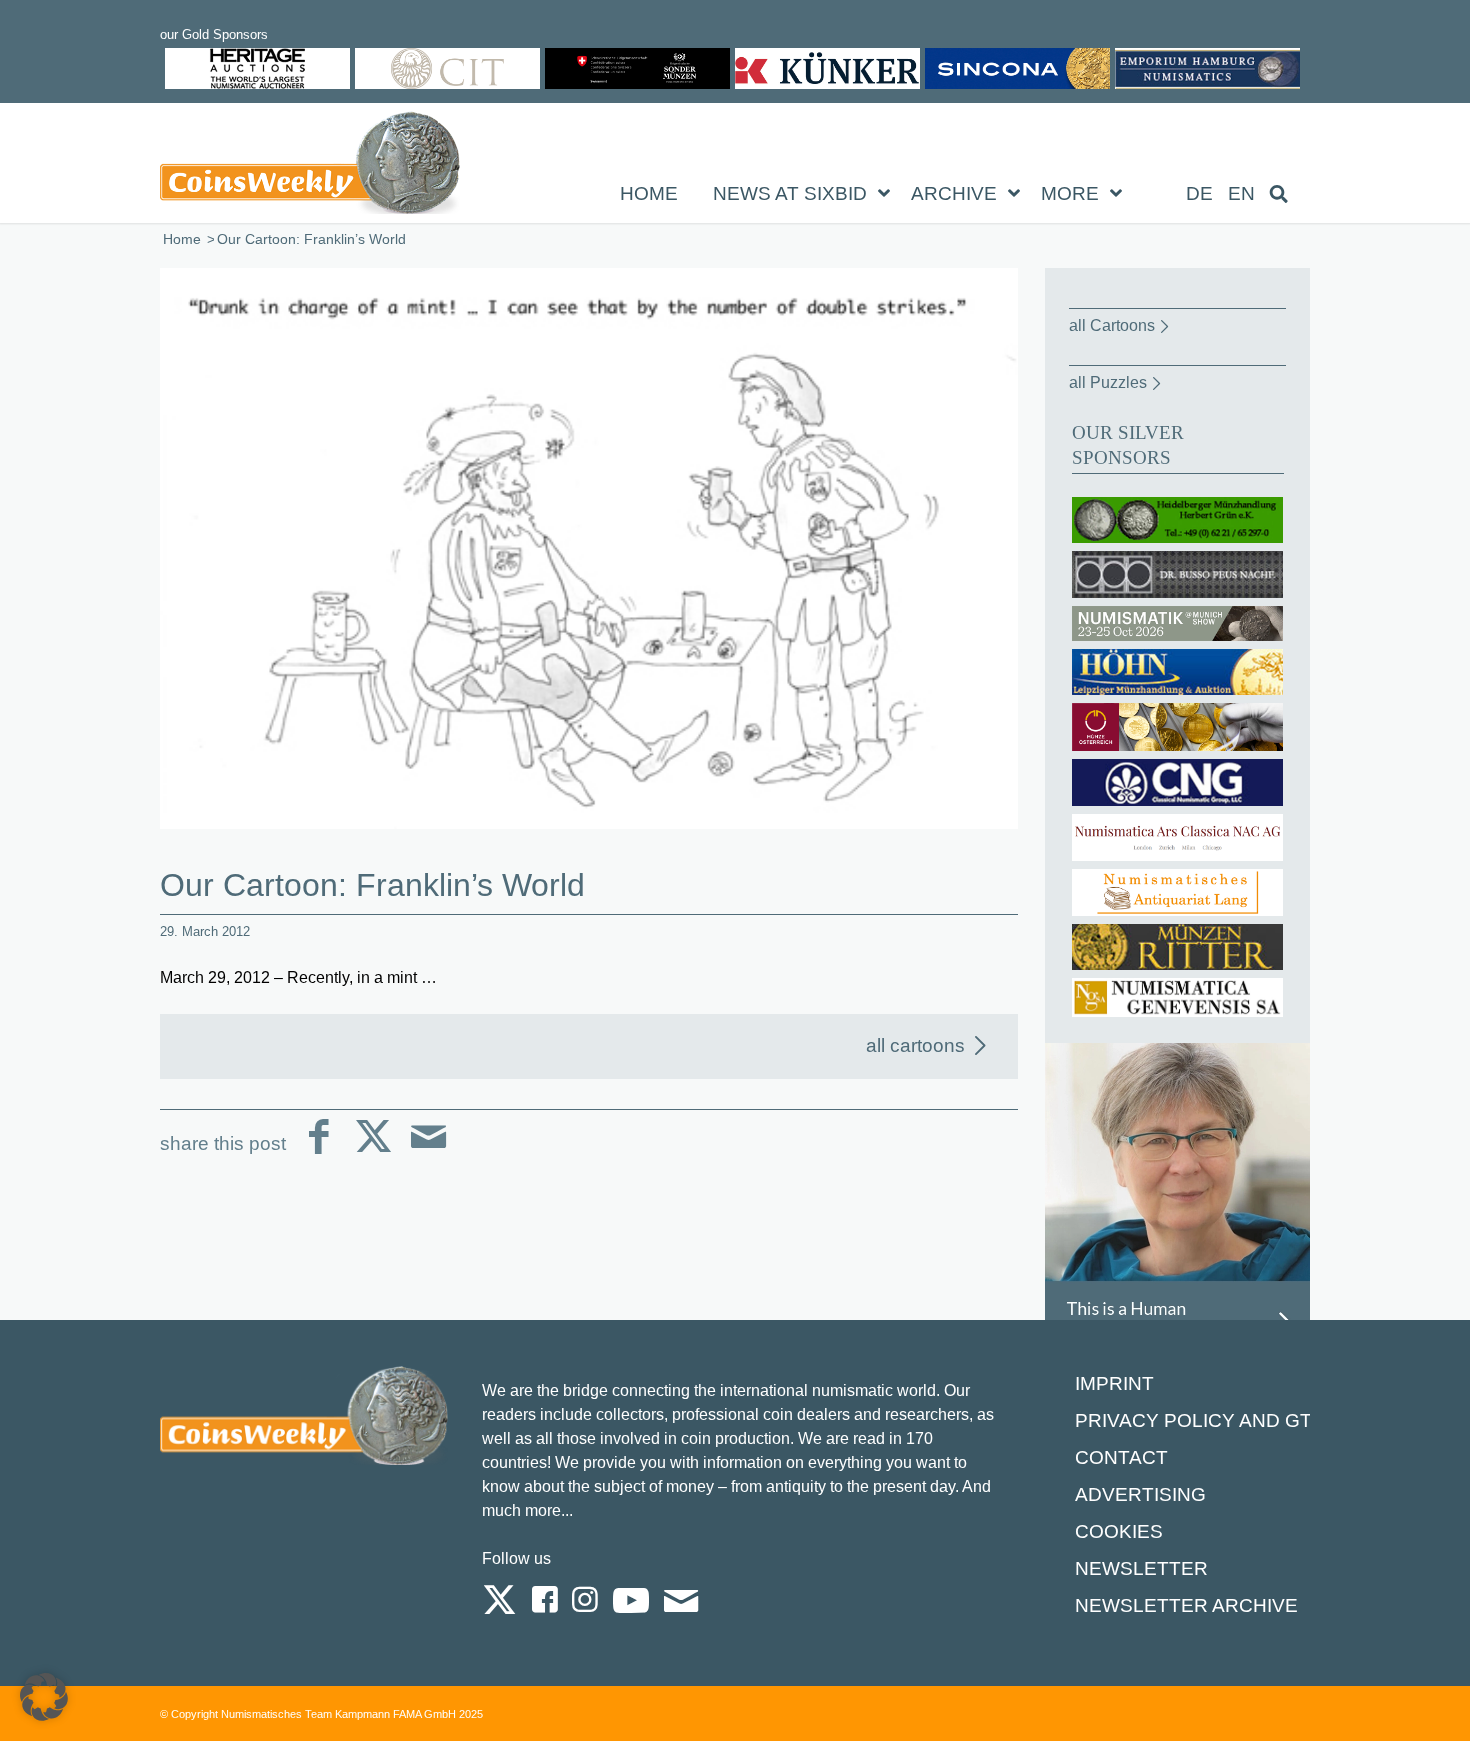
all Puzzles (1108, 382)
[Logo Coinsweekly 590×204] (310, 167)
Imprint (1114, 1383)
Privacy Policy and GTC (1200, 1420)
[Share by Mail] (428, 1152)
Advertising (1140, 1494)
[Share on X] (373, 1152)
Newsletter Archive (1186, 1605)
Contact (1121, 1457)
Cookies (1119, 1531)
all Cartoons (1112, 325)
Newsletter (1141, 1568)
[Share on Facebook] (318, 1152)
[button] (44, 1697)
